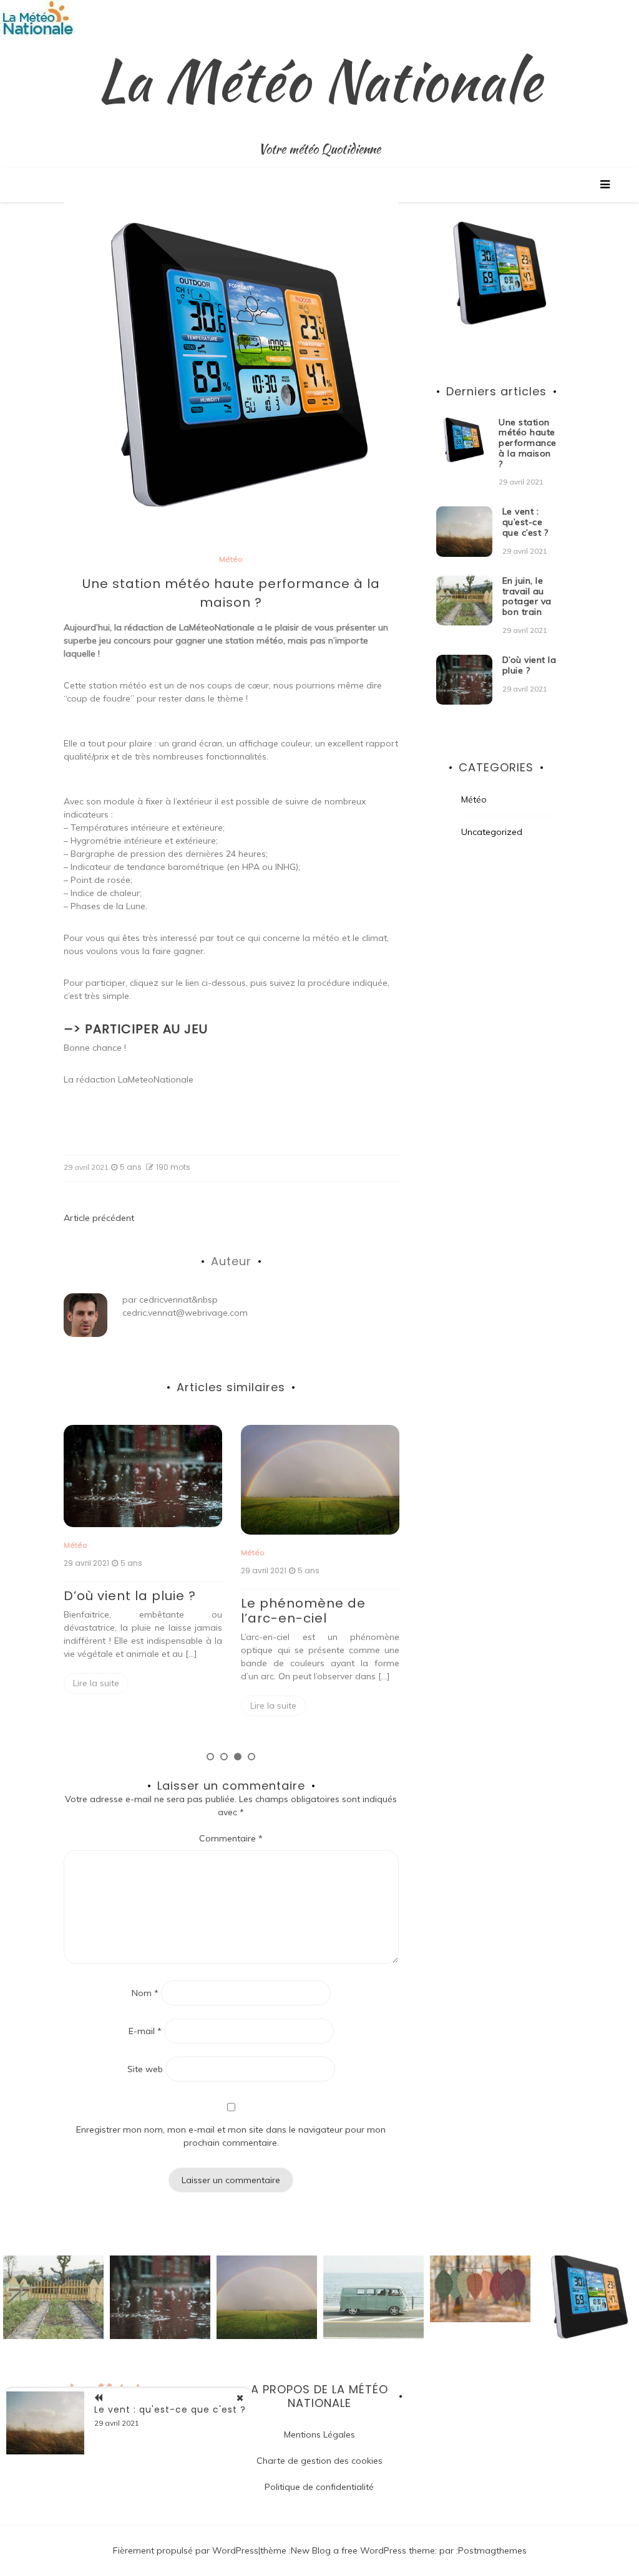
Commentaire (231, 1838)
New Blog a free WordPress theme (363, 2550)
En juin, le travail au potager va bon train (527, 596)
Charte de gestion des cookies (319, 2461)
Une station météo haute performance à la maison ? (528, 443)
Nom (145, 1993)
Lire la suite (96, 1683)
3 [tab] (238, 1757)
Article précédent (99, 1218)
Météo (231, 559)
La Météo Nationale (320, 80)
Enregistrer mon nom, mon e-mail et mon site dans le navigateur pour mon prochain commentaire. (231, 2136)
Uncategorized (492, 832)
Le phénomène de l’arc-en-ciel (303, 1611)
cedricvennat (165, 1300)
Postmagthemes (492, 2550)
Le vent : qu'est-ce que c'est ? (170, 2410)
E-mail (145, 2031)
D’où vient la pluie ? (130, 1596)
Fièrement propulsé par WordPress (186, 2550)
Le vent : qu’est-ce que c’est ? (525, 522)
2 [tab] (224, 1757)
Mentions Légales (319, 2434)
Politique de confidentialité (319, 2487)
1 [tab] (210, 1757)
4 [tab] (251, 1757)
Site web (145, 2069)
